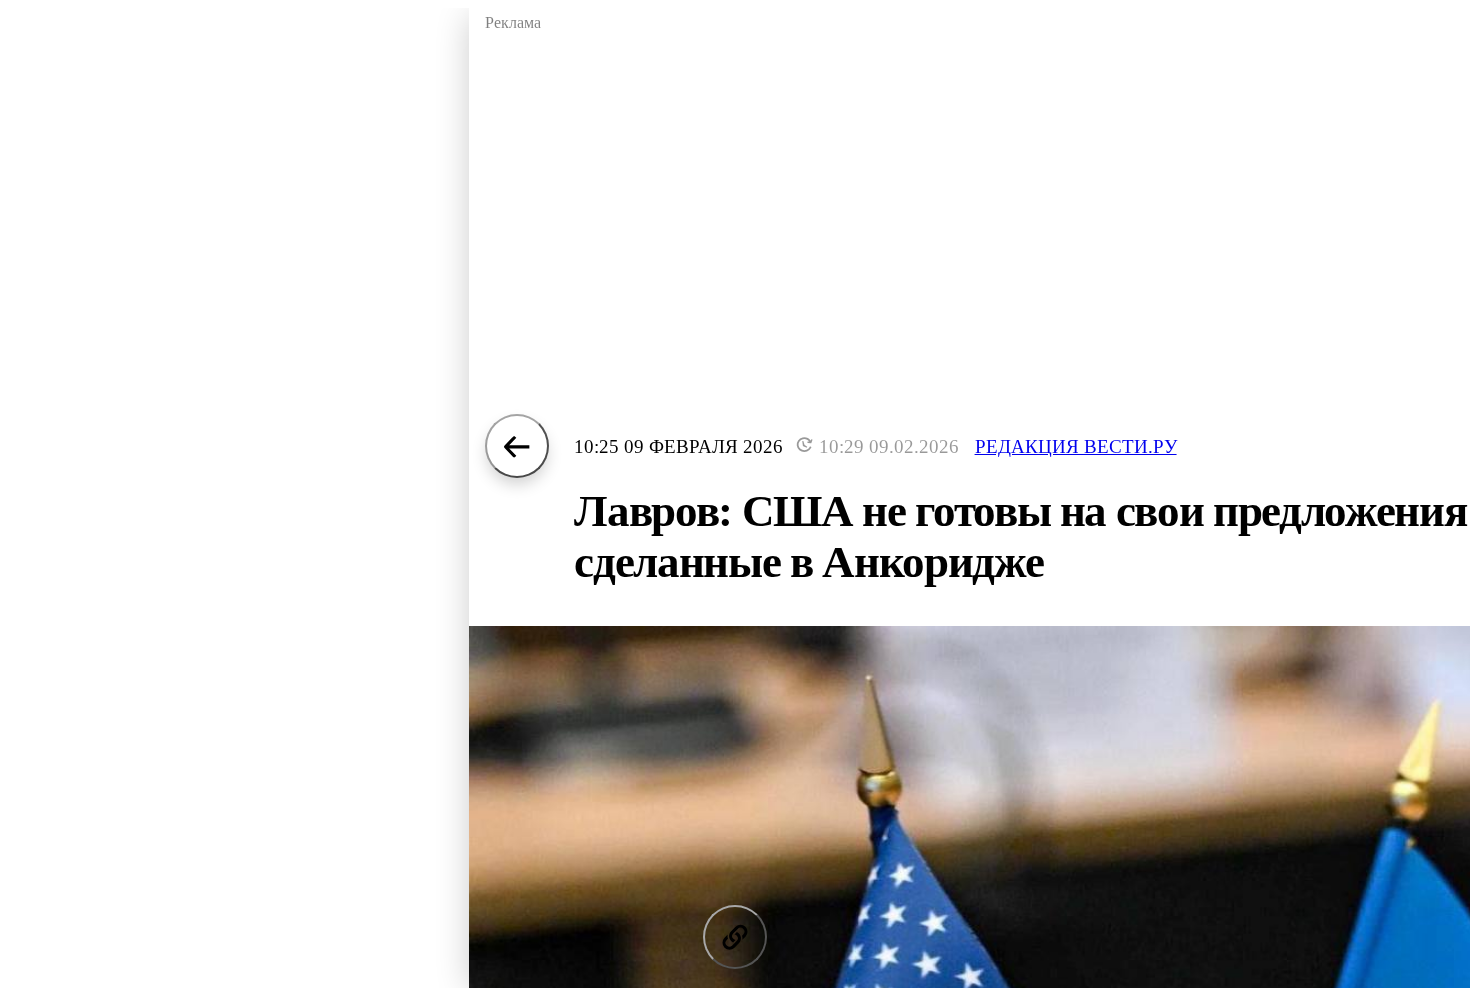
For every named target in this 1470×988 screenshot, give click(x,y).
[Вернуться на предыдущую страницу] (517, 446)
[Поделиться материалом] (735, 937)
